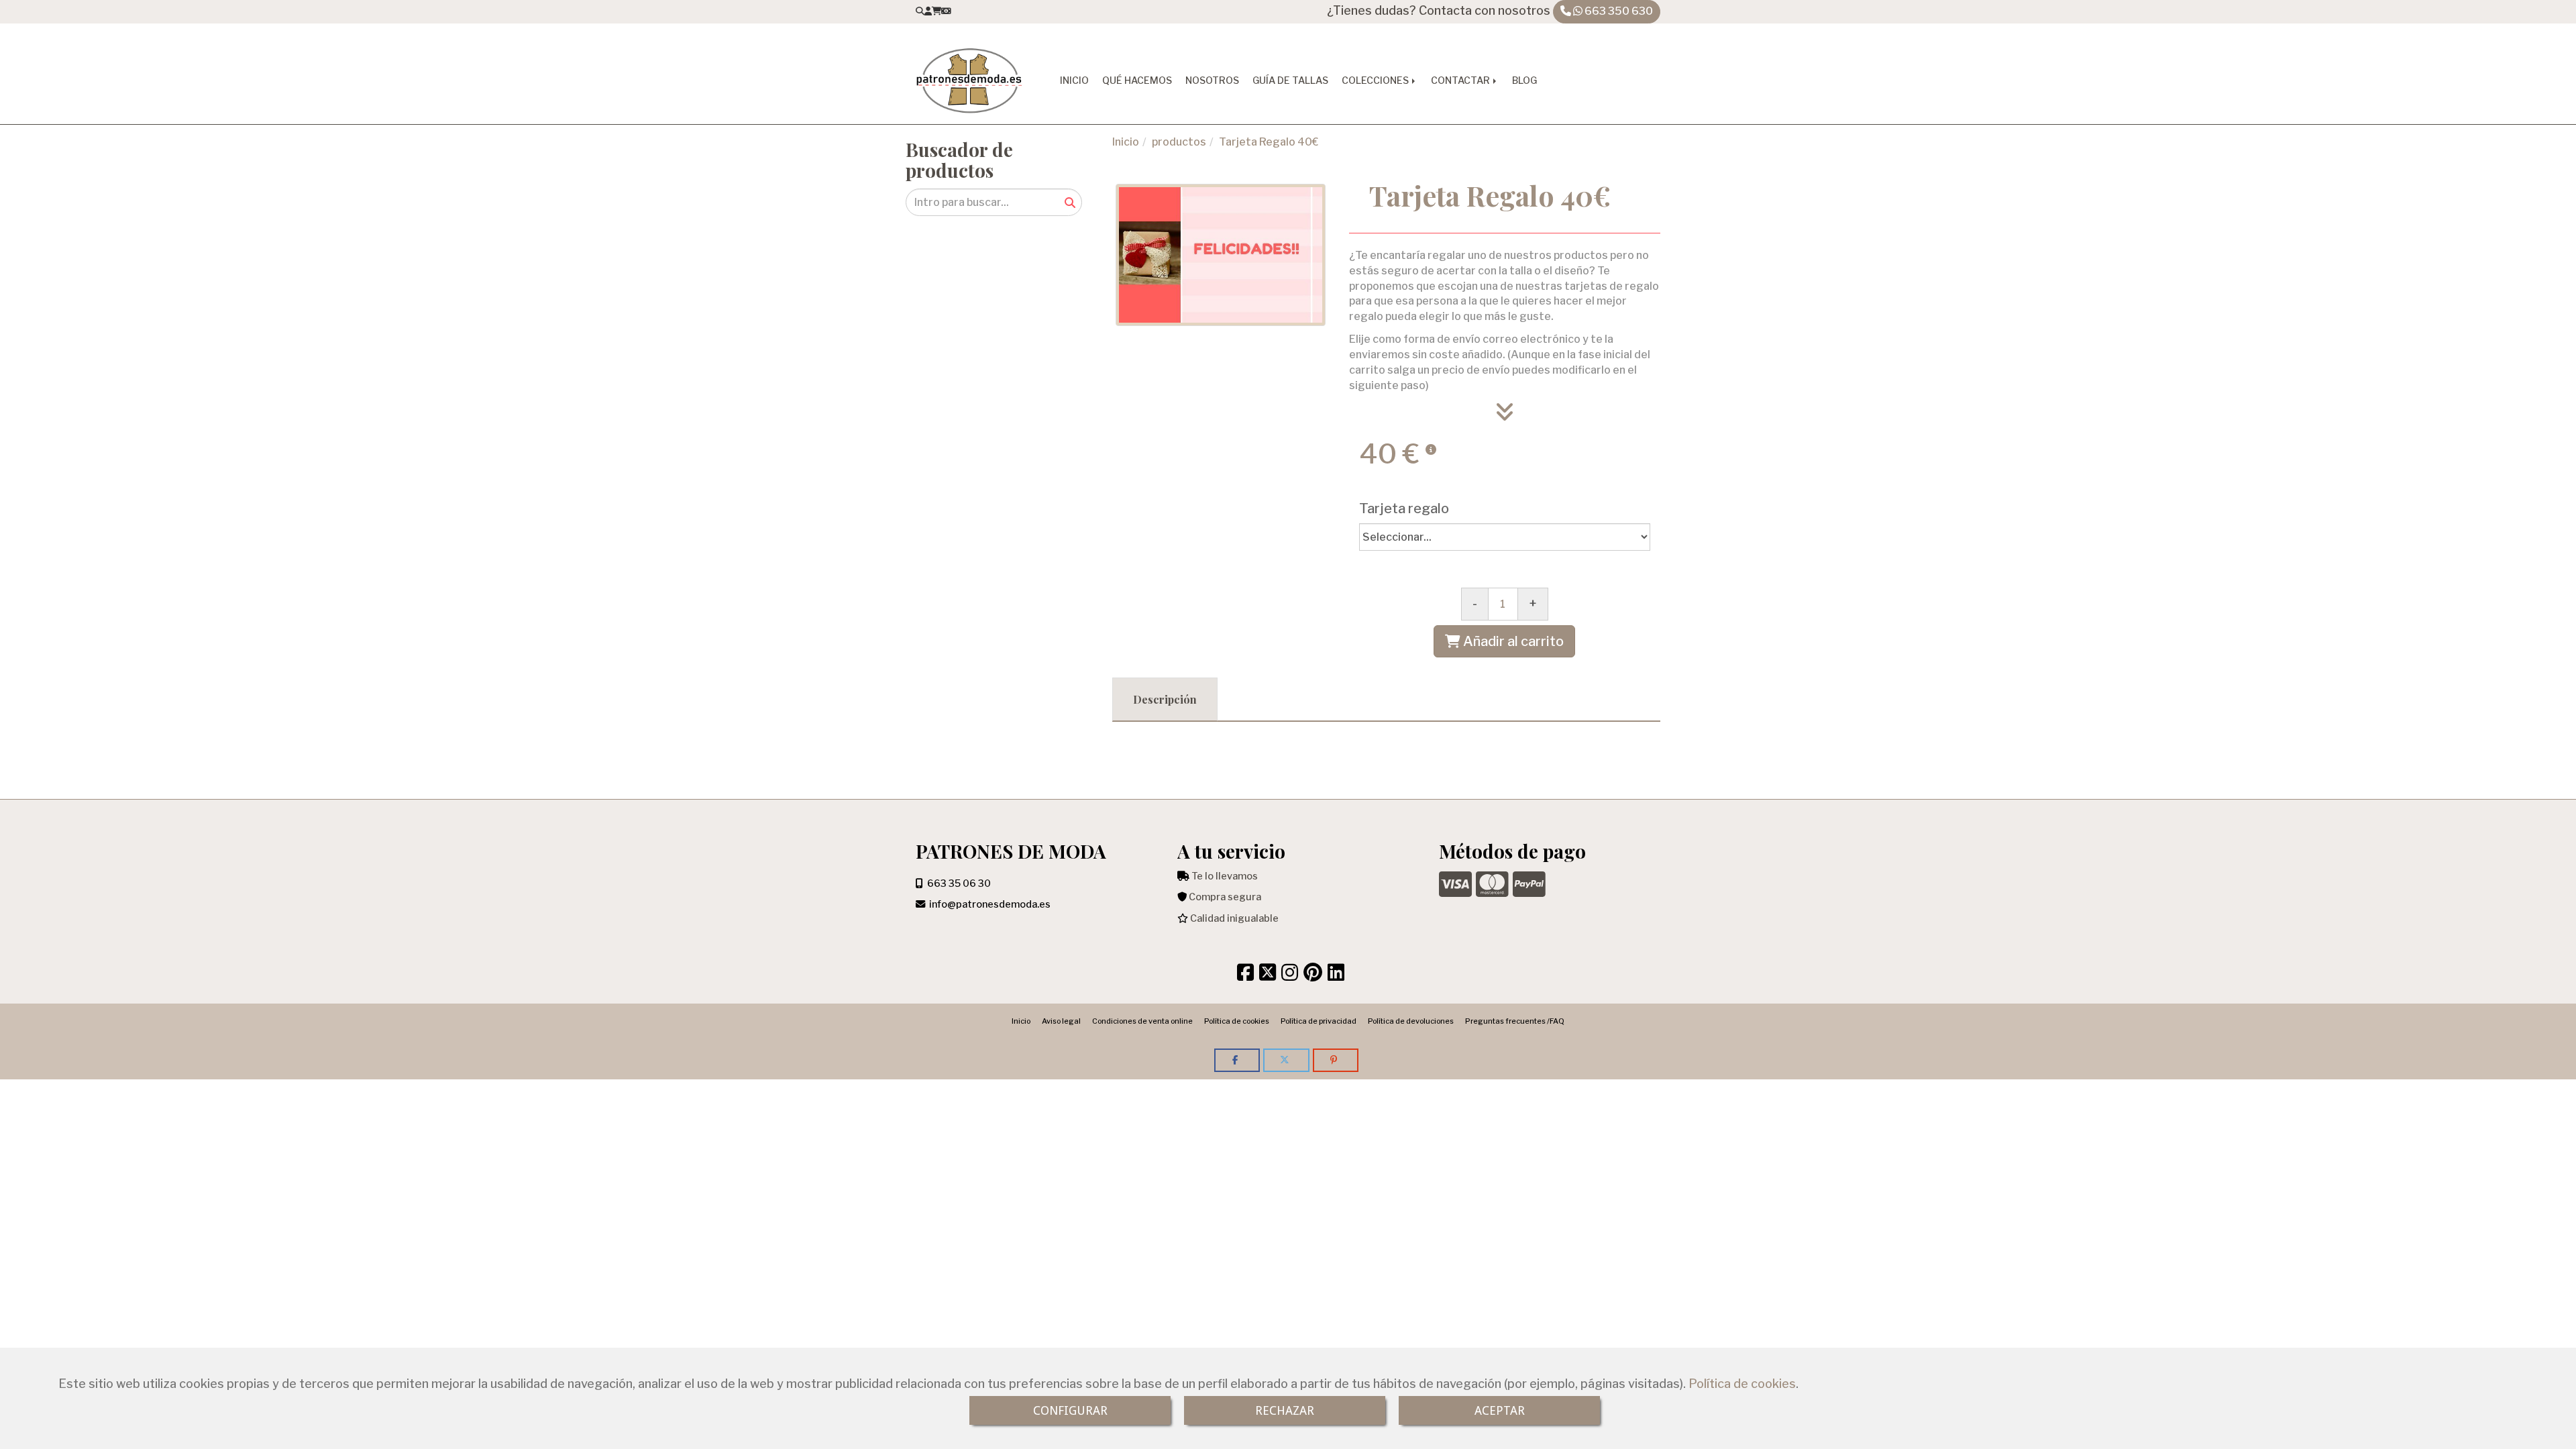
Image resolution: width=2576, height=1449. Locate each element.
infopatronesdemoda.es (990, 904)
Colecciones (1376, 80)
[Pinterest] (1313, 976)
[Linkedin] (1336, 976)
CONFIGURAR (1070, 1410)
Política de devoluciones (1411, 1021)
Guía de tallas (1290, 80)
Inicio (1074, 80)
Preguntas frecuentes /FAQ (1515, 1021)
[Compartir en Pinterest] (1336, 1060)
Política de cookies (1742, 1384)
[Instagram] (1290, 976)
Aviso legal (1061, 1021)
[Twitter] (1268, 976)
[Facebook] (1245, 976)
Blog (1524, 80)
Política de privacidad (1319, 1021)
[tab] (1165, 699)
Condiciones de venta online (1142, 1021)
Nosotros (1212, 80)
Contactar (1461, 80)
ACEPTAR (1500, 1410)
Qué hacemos (1137, 80)
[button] (928, 11)
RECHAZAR (1285, 1410)
